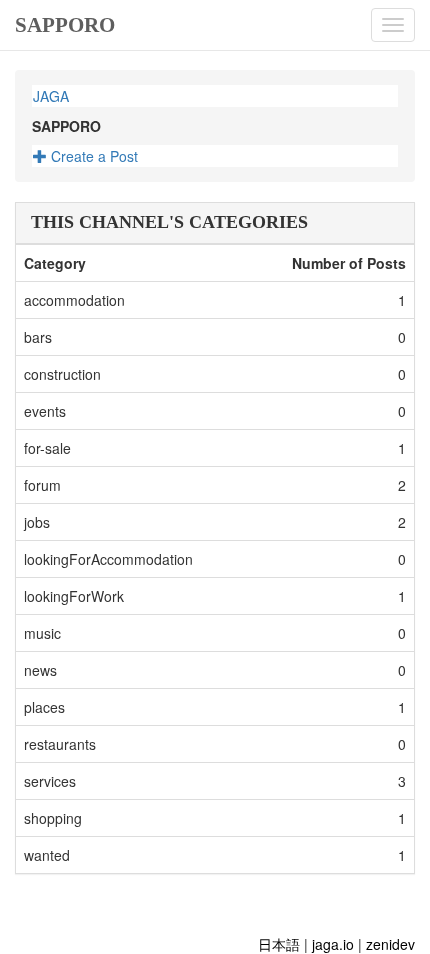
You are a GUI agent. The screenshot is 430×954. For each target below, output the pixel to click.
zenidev (390, 944)
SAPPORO (65, 25)
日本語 (279, 944)
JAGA (51, 96)
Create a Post (92, 156)
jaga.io (333, 944)
